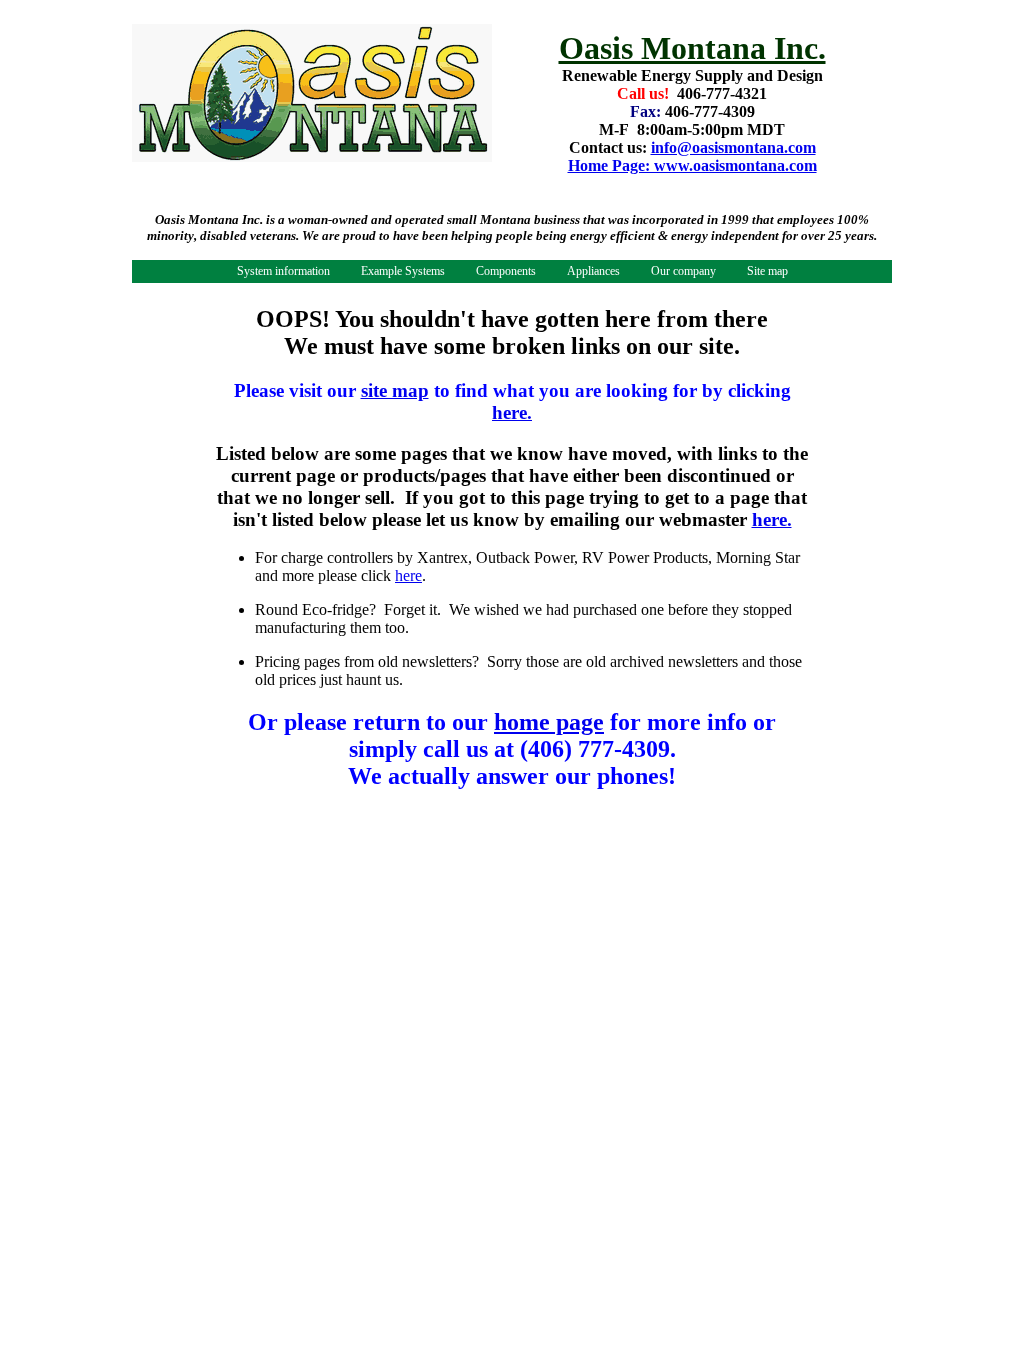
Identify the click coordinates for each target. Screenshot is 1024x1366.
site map (395, 390)
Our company (683, 271)
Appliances (593, 271)
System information (283, 271)
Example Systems (403, 271)
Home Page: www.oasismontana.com (692, 165)
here (408, 575)
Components (506, 271)
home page (549, 722)
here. (512, 412)
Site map (767, 271)
